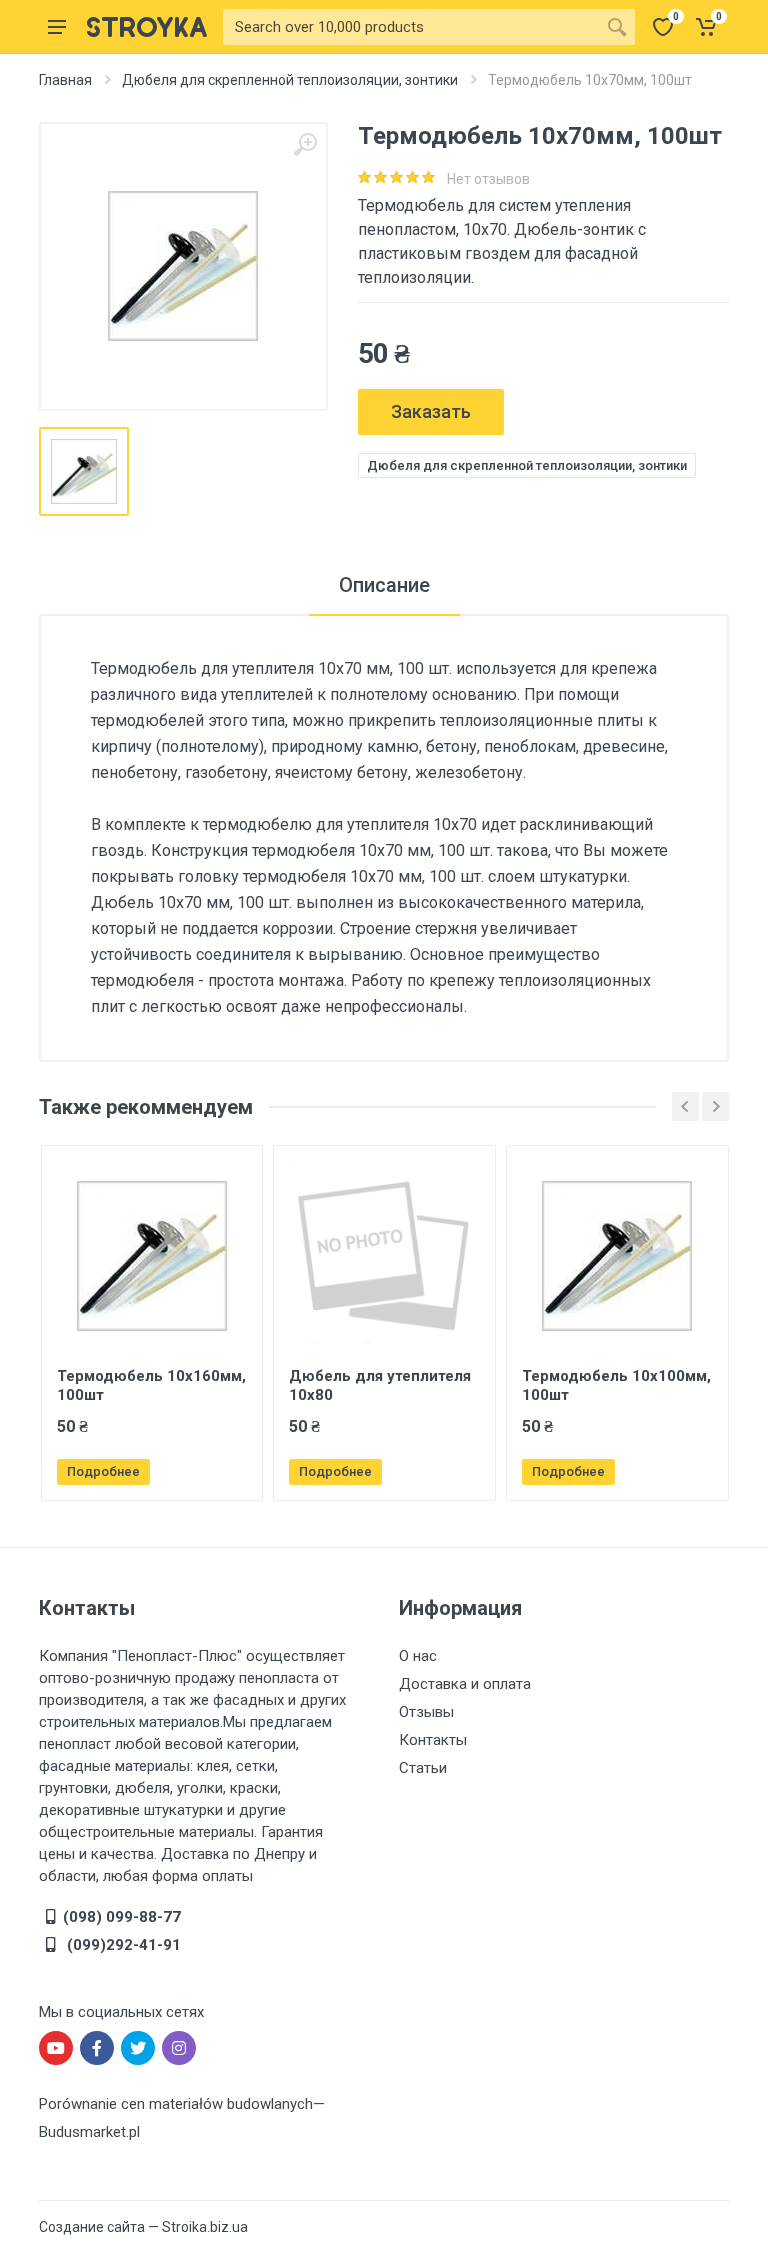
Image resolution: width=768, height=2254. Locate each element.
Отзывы (426, 1712)
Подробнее (103, 1471)
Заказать (431, 411)
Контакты (433, 1740)
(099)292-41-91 (122, 1945)
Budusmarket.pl (89, 2132)
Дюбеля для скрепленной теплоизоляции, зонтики (290, 80)
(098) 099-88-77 (122, 1917)
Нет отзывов (488, 179)
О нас (418, 1656)
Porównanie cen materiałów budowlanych (176, 2104)
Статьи (423, 1768)
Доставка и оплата (465, 1684)
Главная (65, 80)
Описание (384, 585)
